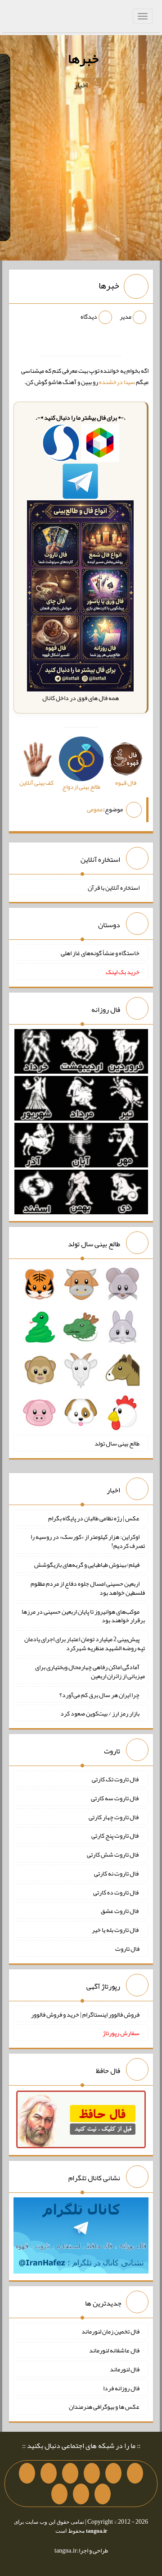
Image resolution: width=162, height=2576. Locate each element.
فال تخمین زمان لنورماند (110, 2331)
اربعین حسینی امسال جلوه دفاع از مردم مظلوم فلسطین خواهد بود (88, 1588)
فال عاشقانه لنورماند (114, 2350)
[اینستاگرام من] (70, 2473)
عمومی (95, 809)
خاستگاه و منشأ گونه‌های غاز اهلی (100, 953)
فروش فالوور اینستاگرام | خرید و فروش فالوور (85, 2014)
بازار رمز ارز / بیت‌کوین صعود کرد (100, 1713)
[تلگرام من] (113, 2473)
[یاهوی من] (135, 2473)
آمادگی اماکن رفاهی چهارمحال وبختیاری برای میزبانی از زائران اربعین (90, 1671)
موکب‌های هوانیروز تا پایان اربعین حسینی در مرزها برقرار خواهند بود (83, 1615)
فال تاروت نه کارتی (117, 1873)
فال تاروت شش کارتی (113, 1854)
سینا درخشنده (117, 382)
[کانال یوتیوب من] (81, 2494)
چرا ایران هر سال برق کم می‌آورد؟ (99, 1694)
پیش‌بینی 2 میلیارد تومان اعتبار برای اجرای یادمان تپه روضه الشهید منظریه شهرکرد (85, 1643)
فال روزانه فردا (121, 2388)
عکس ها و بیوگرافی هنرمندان (104, 2407)
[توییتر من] (27, 2473)
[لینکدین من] (59, 2494)
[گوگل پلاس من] (103, 2494)
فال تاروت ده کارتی (116, 1892)
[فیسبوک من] (92, 2473)
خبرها (83, 59)
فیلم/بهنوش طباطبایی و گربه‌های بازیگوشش (87, 1565)
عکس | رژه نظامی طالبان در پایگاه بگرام (94, 1518)
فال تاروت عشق (120, 1911)
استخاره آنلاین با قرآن (114, 887)
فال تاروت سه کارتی (115, 1798)
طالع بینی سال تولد (117, 1443)
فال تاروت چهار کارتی (114, 1816)
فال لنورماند (125, 2369)
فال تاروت (127, 1949)
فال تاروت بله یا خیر (116, 1930)
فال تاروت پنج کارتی (115, 1835)
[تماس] (49, 2473)
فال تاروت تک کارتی (116, 1779)
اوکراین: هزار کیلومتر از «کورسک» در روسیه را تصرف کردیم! (88, 1541)
